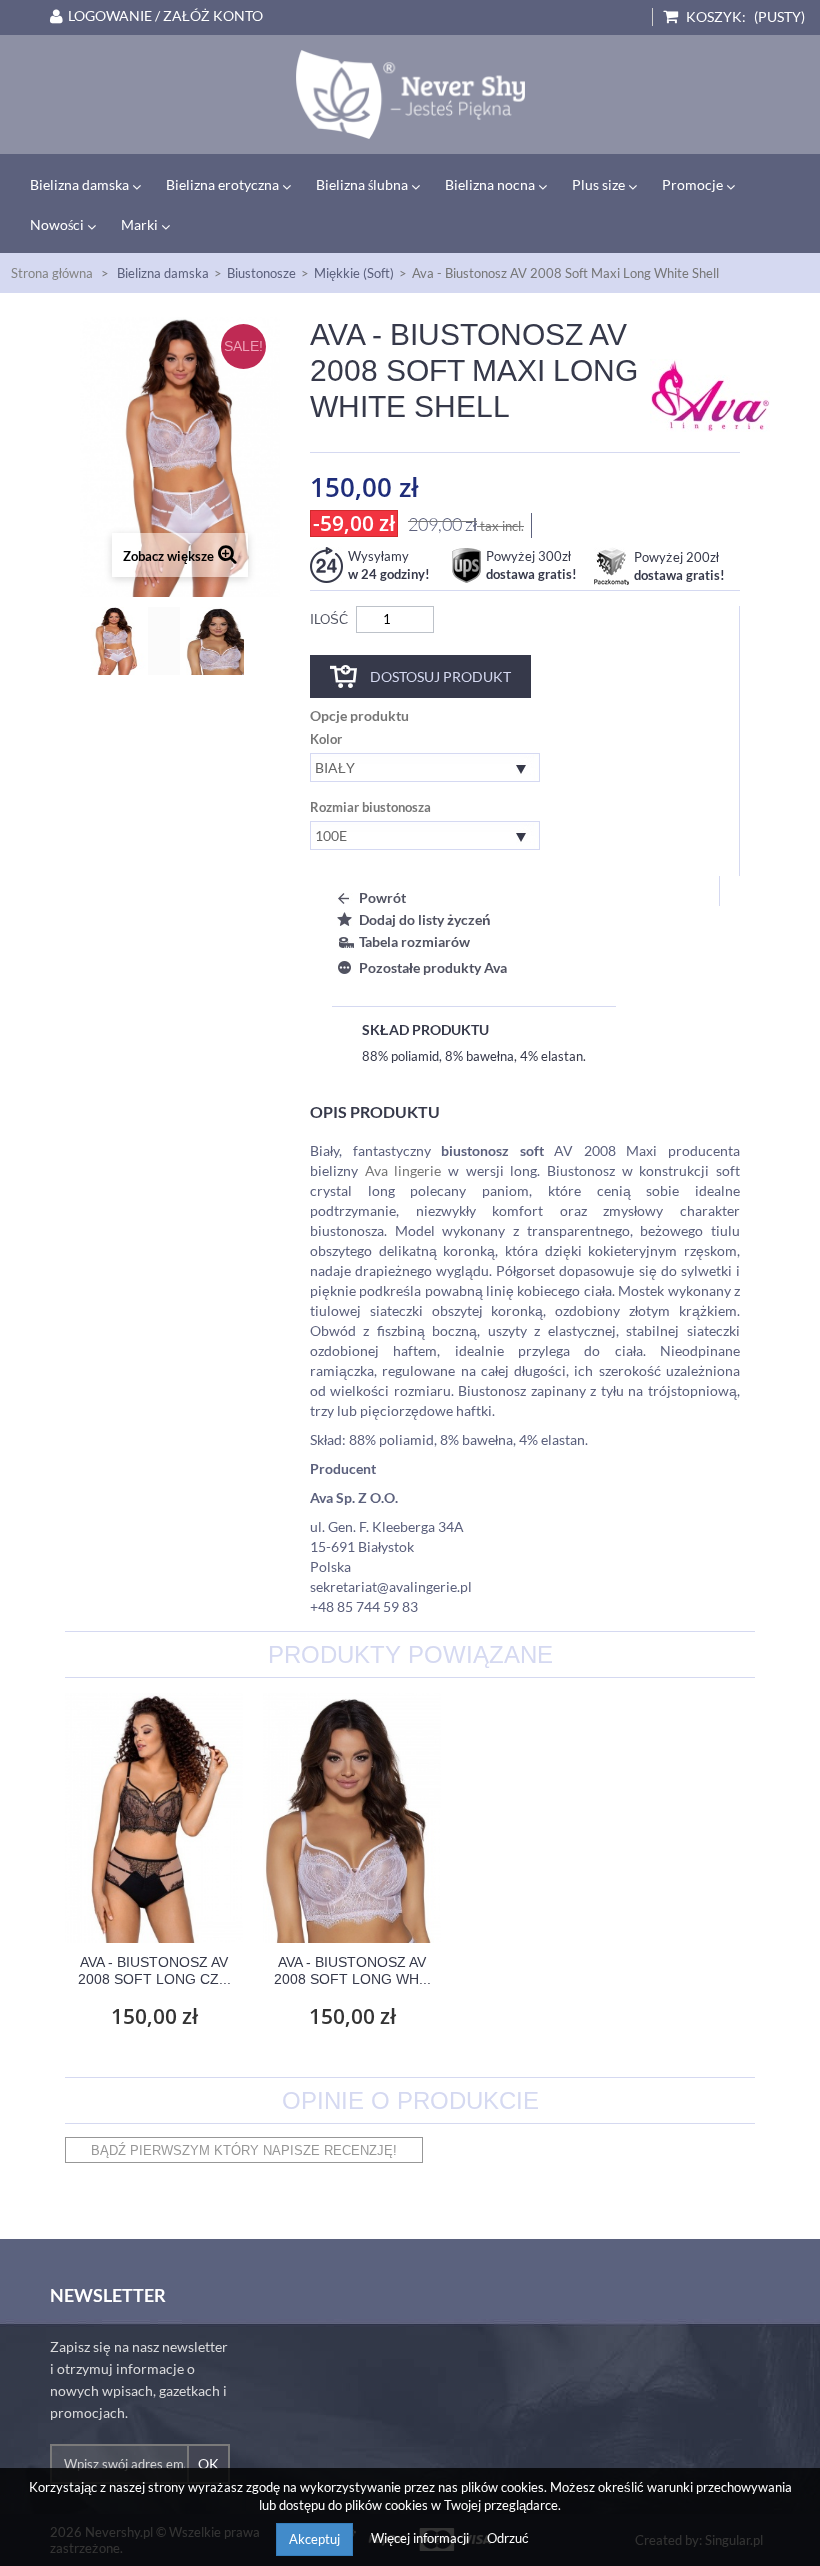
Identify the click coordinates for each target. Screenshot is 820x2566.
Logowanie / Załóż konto (165, 16)
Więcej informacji (421, 2538)
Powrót (382, 897)
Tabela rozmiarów (414, 941)
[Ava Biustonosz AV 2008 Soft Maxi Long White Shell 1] (236, 641)
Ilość (329, 619)
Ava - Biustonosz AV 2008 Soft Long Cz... (154, 1970)
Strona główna (52, 273)
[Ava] (710, 394)
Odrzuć (508, 2538)
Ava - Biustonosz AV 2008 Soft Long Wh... (352, 1970)
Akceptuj (314, 2539)
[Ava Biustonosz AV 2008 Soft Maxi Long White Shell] (410, 94)
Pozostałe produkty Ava (433, 967)
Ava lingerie (403, 1170)
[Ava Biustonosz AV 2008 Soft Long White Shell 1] (352, 1817)
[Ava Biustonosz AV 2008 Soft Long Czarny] (154, 1817)
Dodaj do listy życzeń (425, 919)
